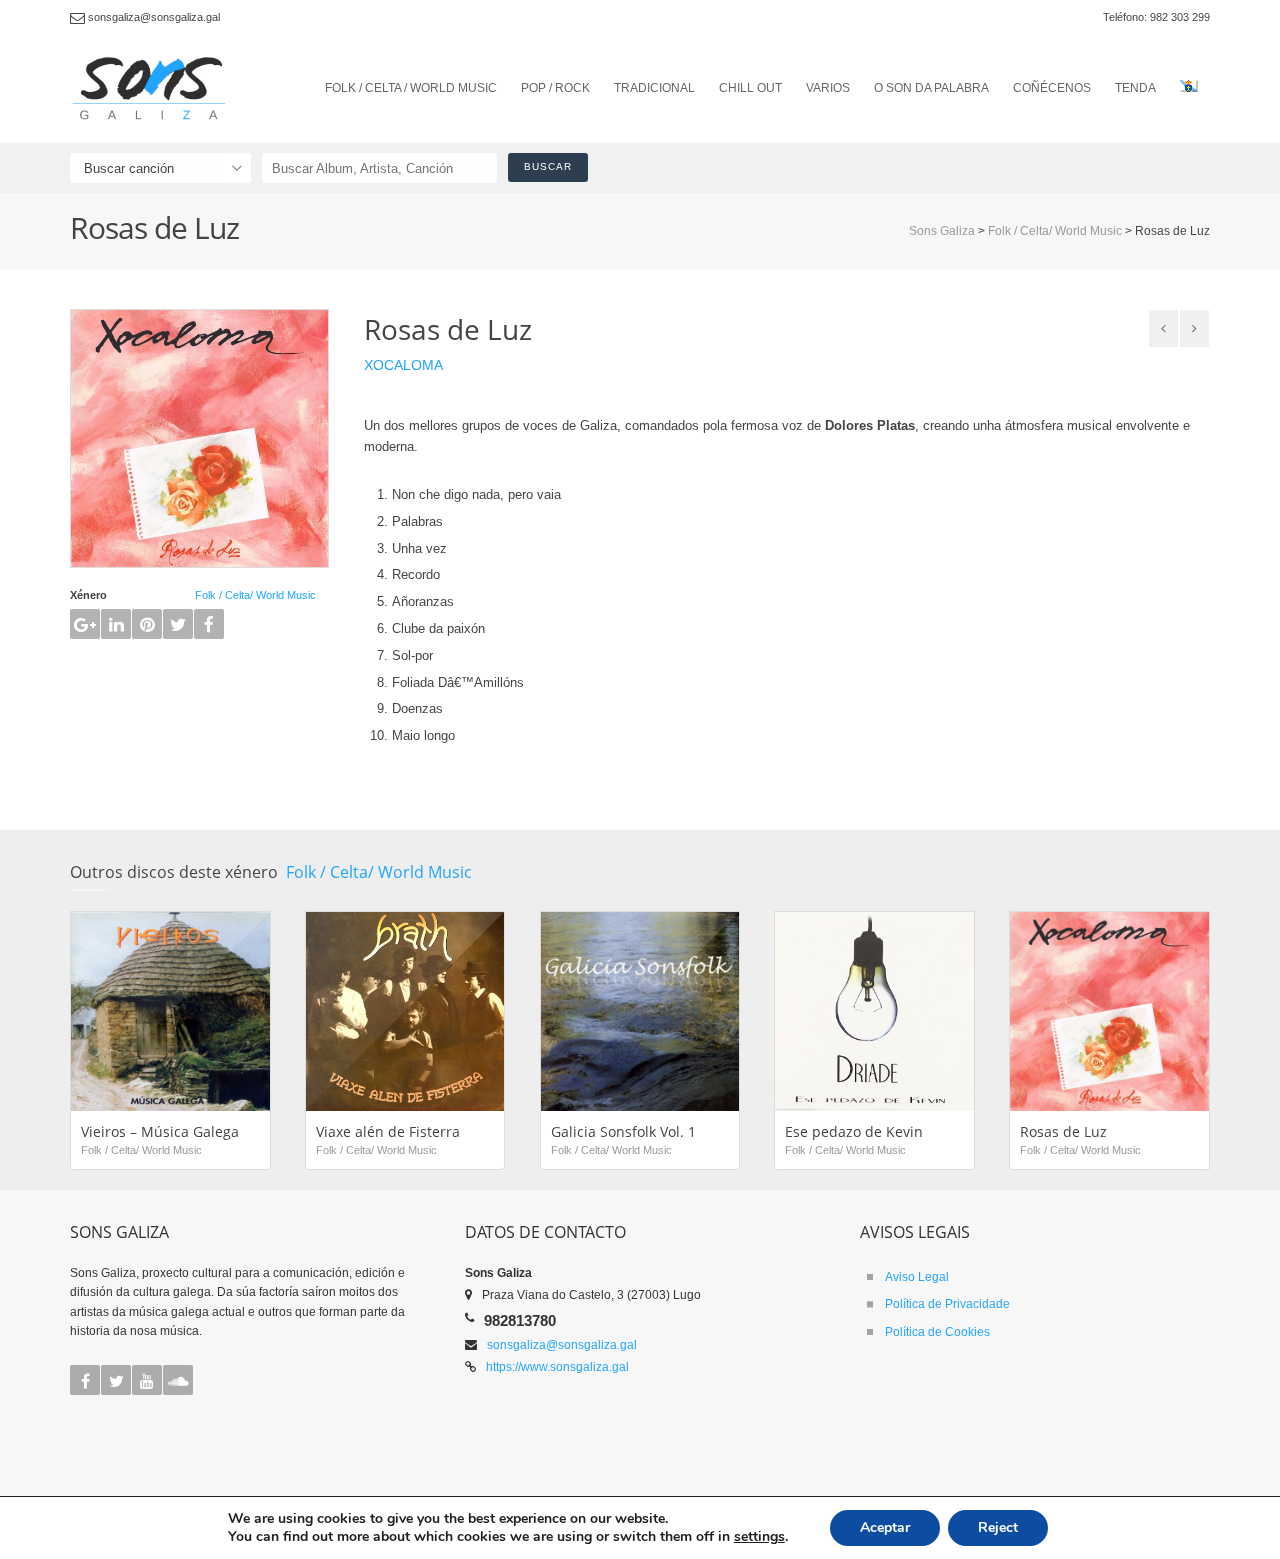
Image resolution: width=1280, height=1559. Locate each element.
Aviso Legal (917, 1277)
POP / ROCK (555, 88)
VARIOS (828, 88)
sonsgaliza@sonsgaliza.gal (562, 1345)
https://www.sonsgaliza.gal (557, 1367)
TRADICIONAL (654, 88)
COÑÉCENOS (1052, 88)
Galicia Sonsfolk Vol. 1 (623, 1131)
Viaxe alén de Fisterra (388, 1131)
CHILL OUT (750, 88)
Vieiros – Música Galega (160, 1131)
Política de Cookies (937, 1332)
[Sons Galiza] (155, 89)
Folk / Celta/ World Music (255, 595)
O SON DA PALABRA (931, 88)
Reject (998, 1527)
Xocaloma (403, 365)
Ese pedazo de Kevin (854, 1131)
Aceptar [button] (885, 1527)
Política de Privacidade (947, 1304)
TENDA (1135, 88)
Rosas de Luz (1063, 1131)
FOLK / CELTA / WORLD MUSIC (411, 88)
